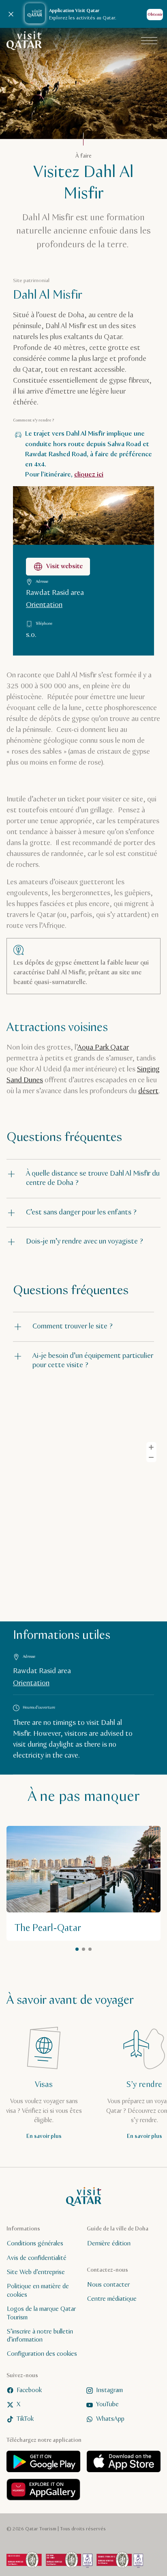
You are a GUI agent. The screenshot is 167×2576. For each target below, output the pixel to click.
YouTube (107, 2404)
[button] (83, 1179)
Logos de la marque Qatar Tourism (41, 2313)
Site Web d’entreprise (36, 2272)
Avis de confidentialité (37, 2258)
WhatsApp (110, 2419)
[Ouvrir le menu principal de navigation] (149, 41)
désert (148, 1091)
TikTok (25, 2419)
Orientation (44, 605)
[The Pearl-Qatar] (83, 1883)
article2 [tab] (83, 1949)
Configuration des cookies (42, 2354)
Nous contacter (108, 2284)
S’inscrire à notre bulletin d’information (40, 2336)
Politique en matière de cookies (38, 2291)
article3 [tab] (90, 1949)
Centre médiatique (112, 2299)
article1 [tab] (77, 1949)
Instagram (109, 2390)
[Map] (83, 1526)
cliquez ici (89, 475)
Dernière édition (109, 2244)
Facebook (29, 2390)
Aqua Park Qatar (103, 1048)
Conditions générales (35, 2244)
